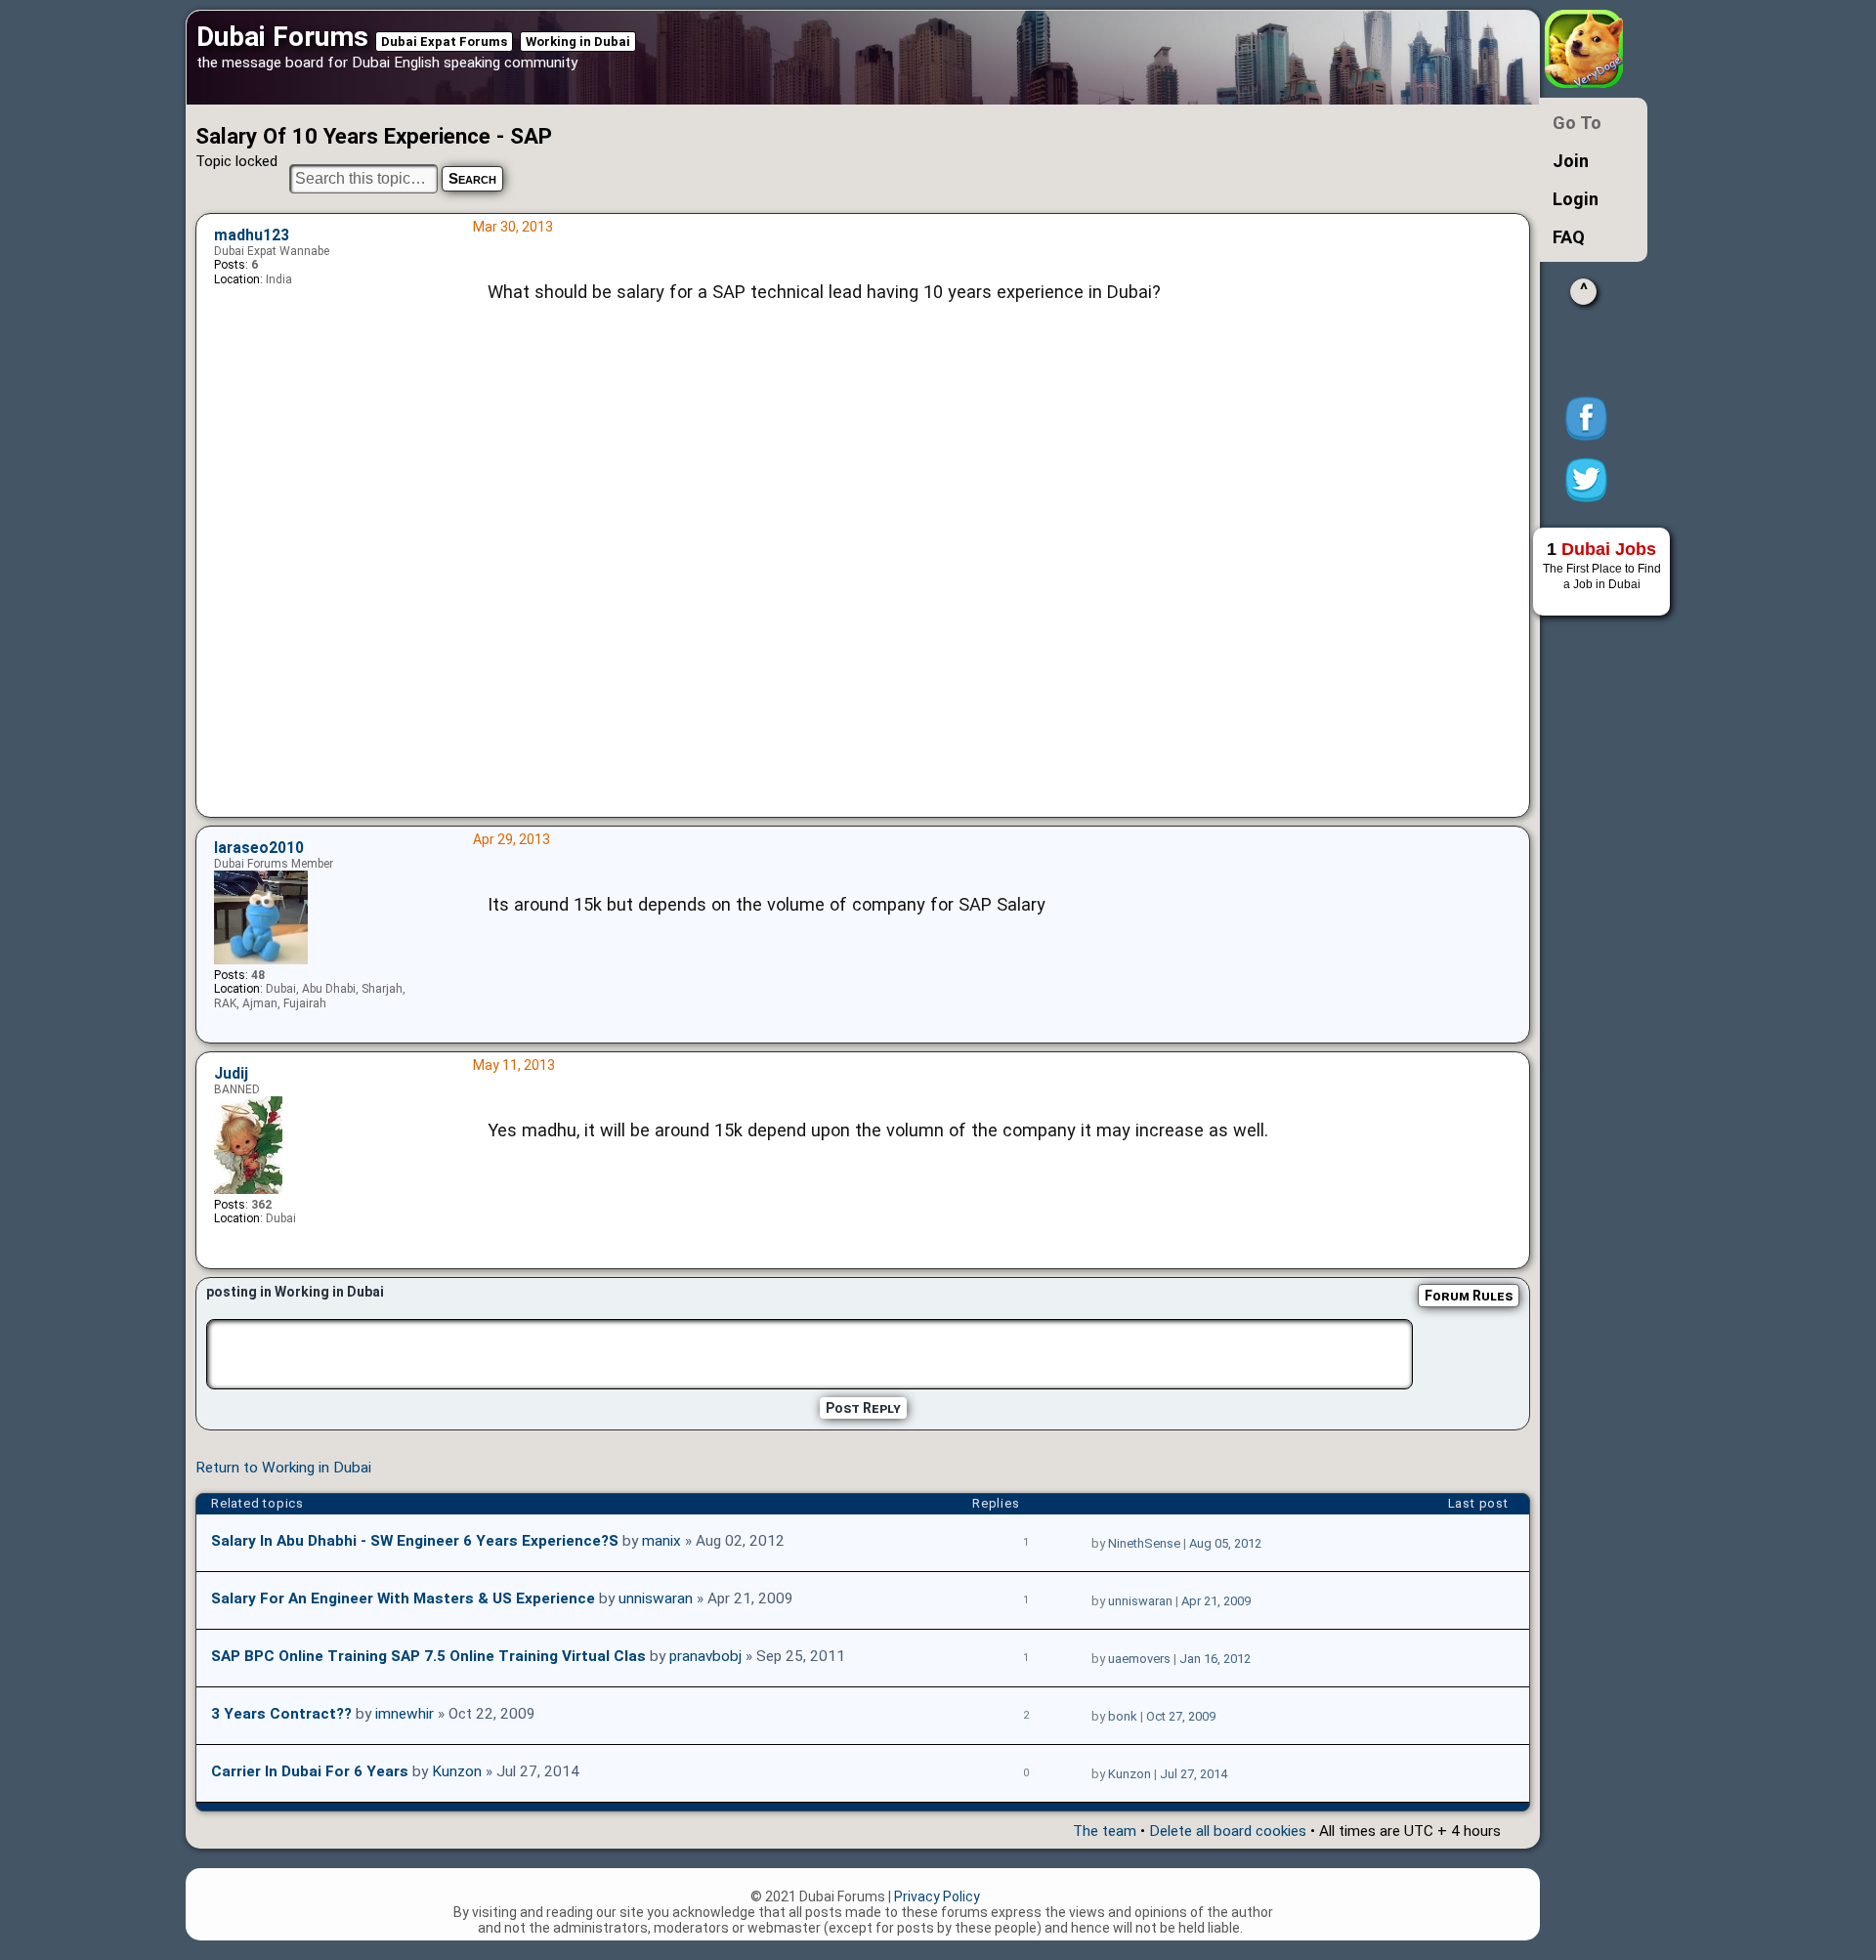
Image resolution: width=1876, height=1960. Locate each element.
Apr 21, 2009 (1216, 1601)
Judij (231, 1074)
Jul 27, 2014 (1194, 1774)
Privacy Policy (937, 1896)
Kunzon (457, 1771)
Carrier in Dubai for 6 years (310, 1771)
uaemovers (1139, 1659)
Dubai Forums (282, 37)
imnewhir (405, 1714)
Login (1576, 199)
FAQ (1569, 237)
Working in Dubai (578, 42)
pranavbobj (705, 1656)
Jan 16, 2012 (1215, 1659)
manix (661, 1541)
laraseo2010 (259, 848)
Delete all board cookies (1228, 1831)
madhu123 (252, 235)
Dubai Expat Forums (444, 42)
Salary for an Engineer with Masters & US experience (403, 1598)
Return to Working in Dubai (283, 1468)
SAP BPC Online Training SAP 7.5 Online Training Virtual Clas (428, 1656)
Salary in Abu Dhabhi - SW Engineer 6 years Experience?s (415, 1541)
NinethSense (1144, 1543)
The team (1105, 1831)
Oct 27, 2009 (1181, 1716)
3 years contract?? (281, 1714)
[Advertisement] (996, 602)
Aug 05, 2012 (1225, 1543)
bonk (1123, 1716)
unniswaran (656, 1598)
